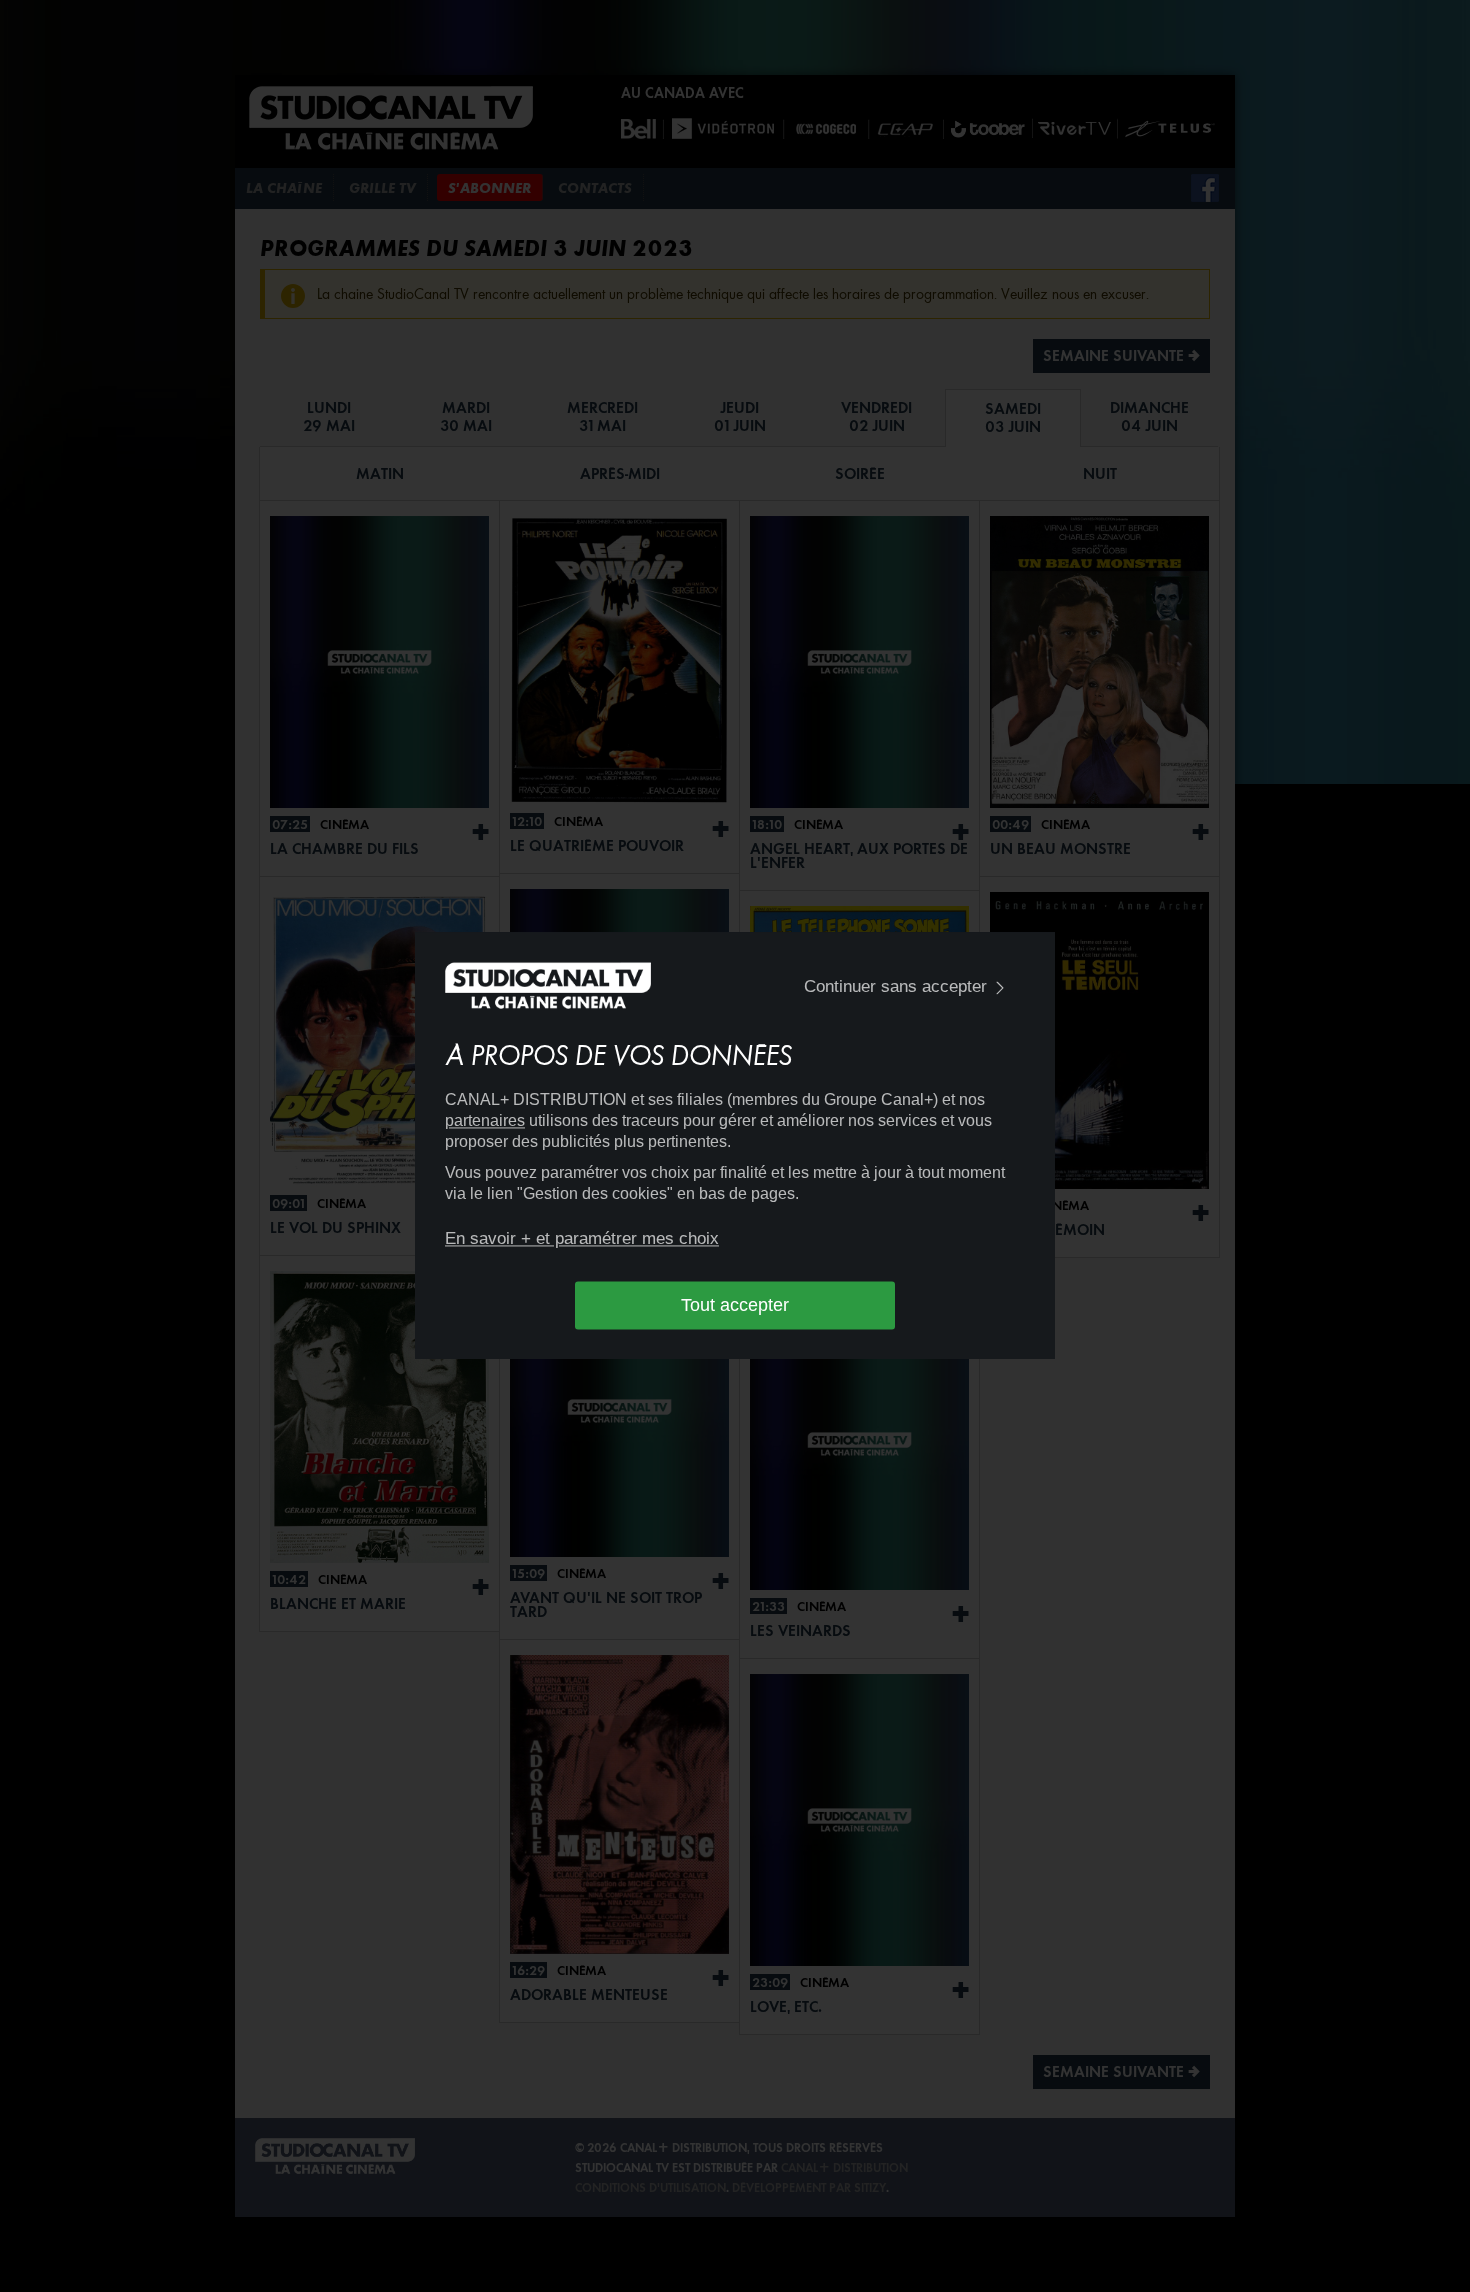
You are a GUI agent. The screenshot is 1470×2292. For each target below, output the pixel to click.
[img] (1000, 987)
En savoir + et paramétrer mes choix (582, 1238)
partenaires (485, 1121)
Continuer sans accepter (895, 986)
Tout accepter (735, 1305)
